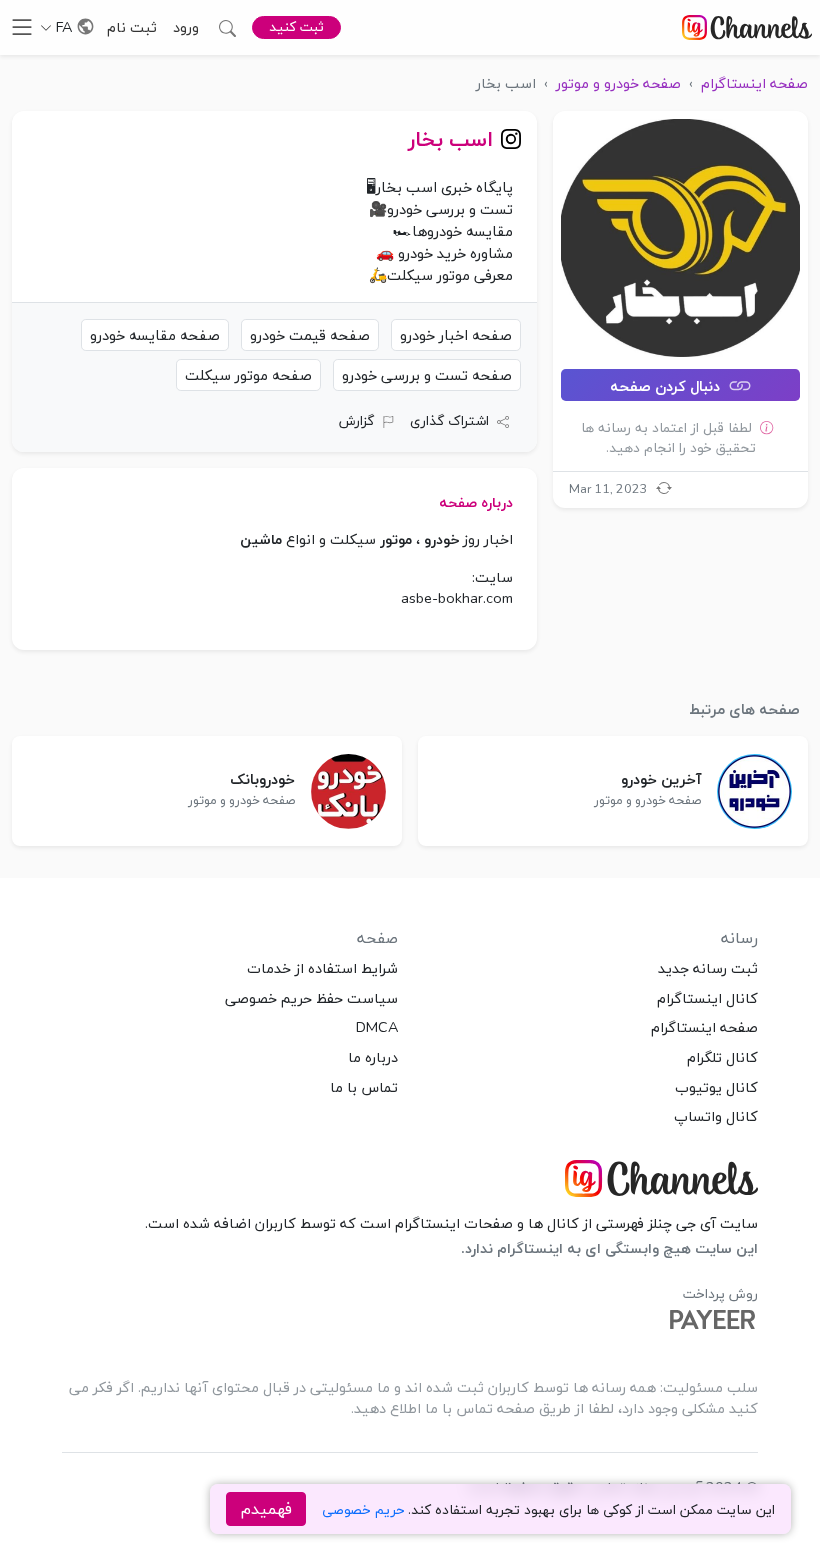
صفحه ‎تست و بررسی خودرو (427, 375)
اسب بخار (450, 139)
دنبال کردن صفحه (667, 386)
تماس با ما (364, 1087)
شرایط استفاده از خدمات (322, 968)
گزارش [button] (356, 420)
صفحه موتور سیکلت (248, 375)
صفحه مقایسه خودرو (155, 335)
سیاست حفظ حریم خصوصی (311, 998)
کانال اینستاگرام (707, 998)
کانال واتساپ (716, 1116)
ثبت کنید (296, 26)
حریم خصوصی (363, 1509)
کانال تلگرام (722, 1057)
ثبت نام (132, 27)
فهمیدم (266, 1509)
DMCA (377, 1027)
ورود (186, 27)
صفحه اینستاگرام (704, 1027)
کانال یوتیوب (716, 1087)
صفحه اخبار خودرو (456, 335)
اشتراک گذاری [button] (449, 420)
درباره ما (373, 1057)
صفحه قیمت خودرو (310, 335)
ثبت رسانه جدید (708, 968)
